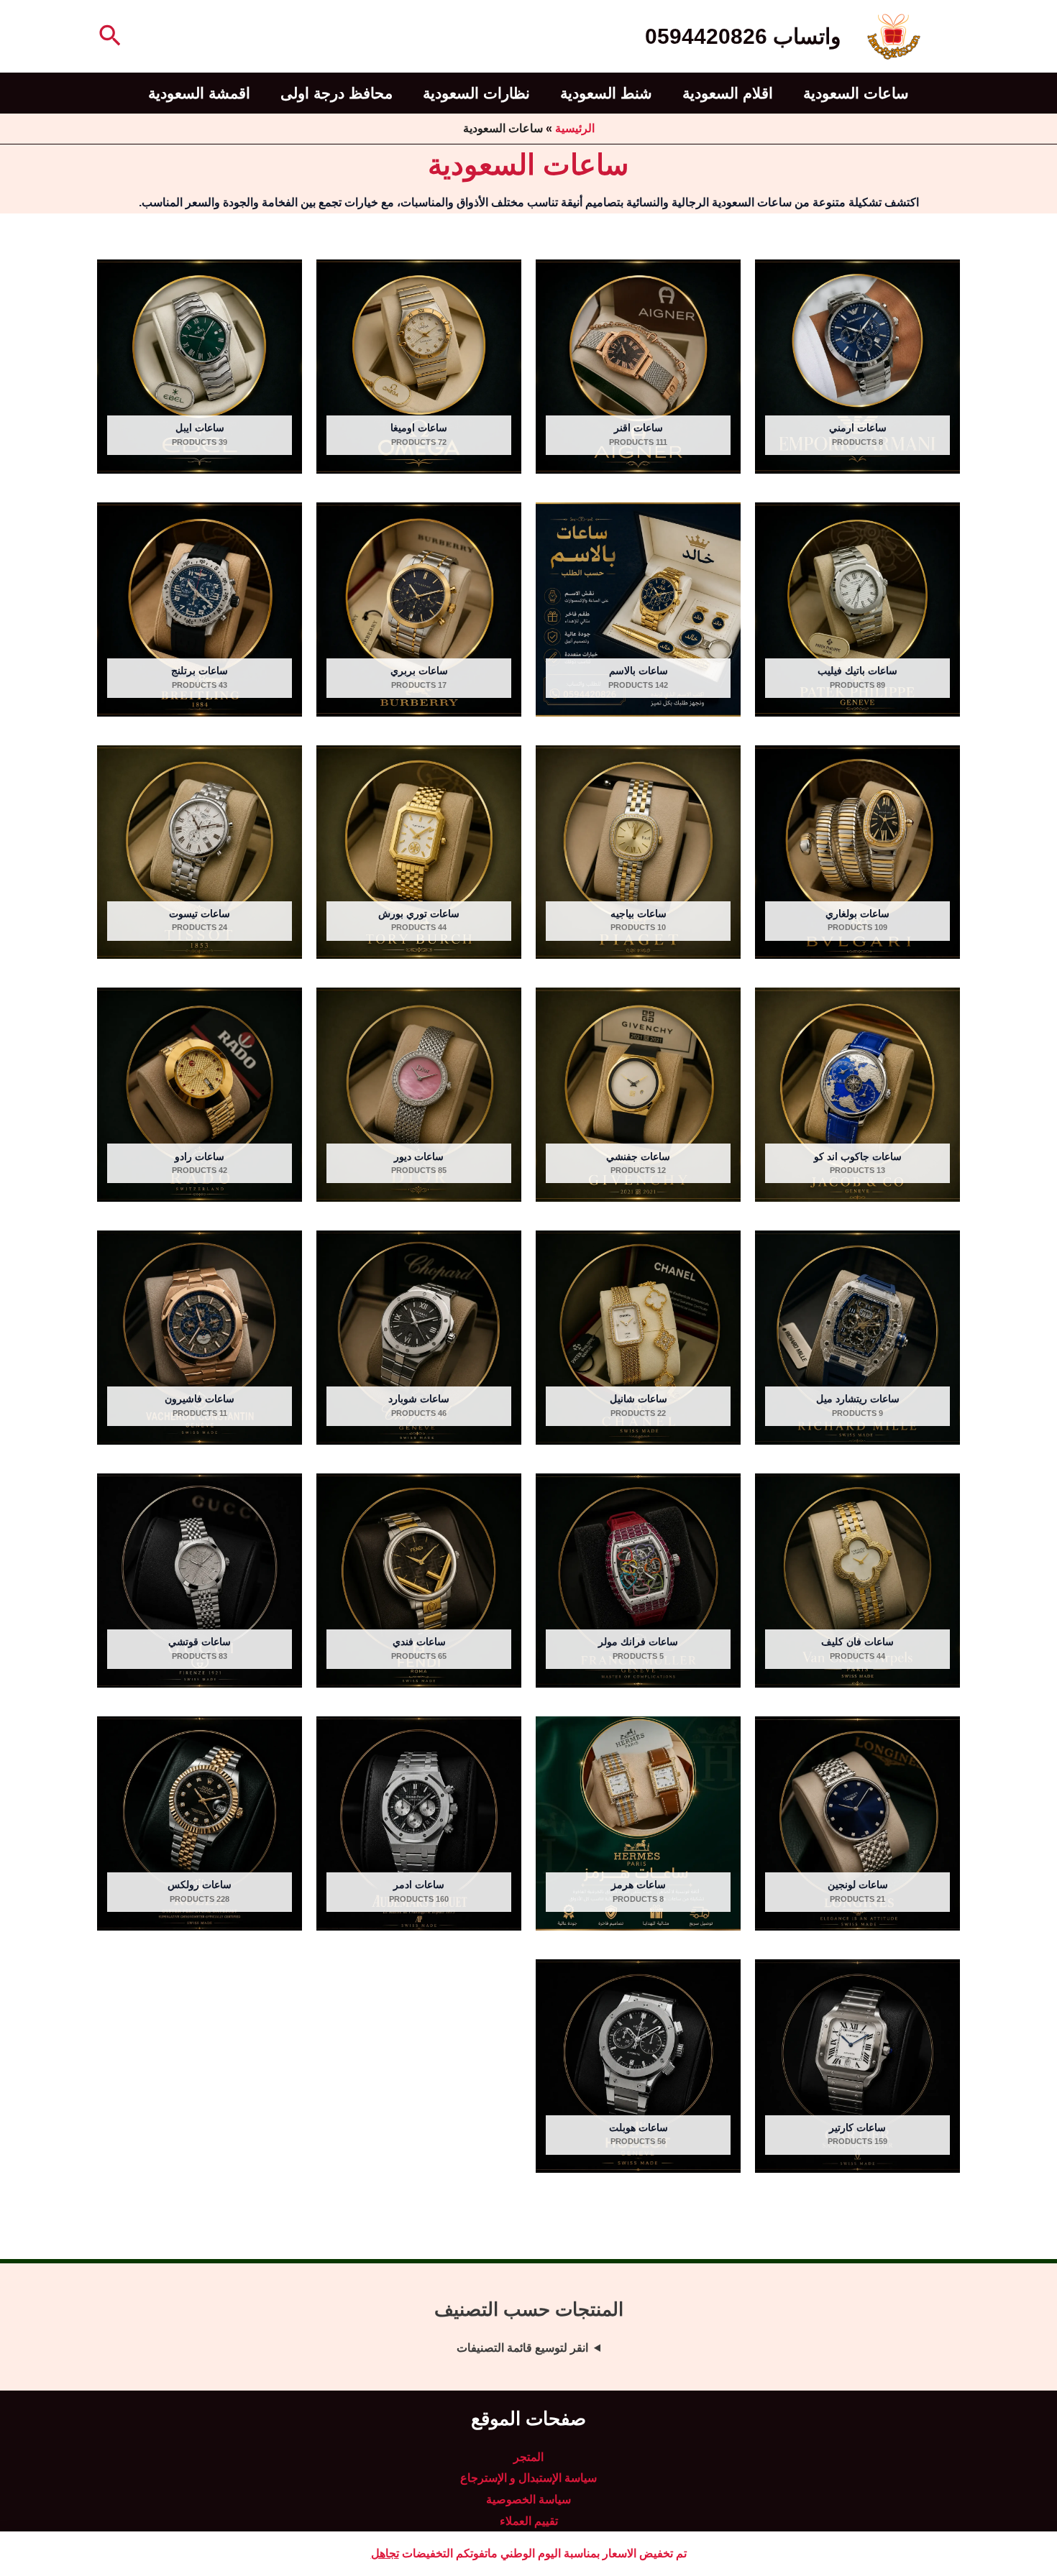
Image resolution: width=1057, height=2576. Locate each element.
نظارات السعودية (476, 93)
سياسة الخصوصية (528, 2499)
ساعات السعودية (856, 93)
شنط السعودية (606, 93)
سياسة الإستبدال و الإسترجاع (528, 2478)
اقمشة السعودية (199, 93)
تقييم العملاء (529, 2521)
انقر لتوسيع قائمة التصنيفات (522, 2348)
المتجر (528, 2457)
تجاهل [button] (385, 2553)
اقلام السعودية (728, 93)
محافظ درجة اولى (337, 93)
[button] (109, 37)
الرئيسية (575, 128)
